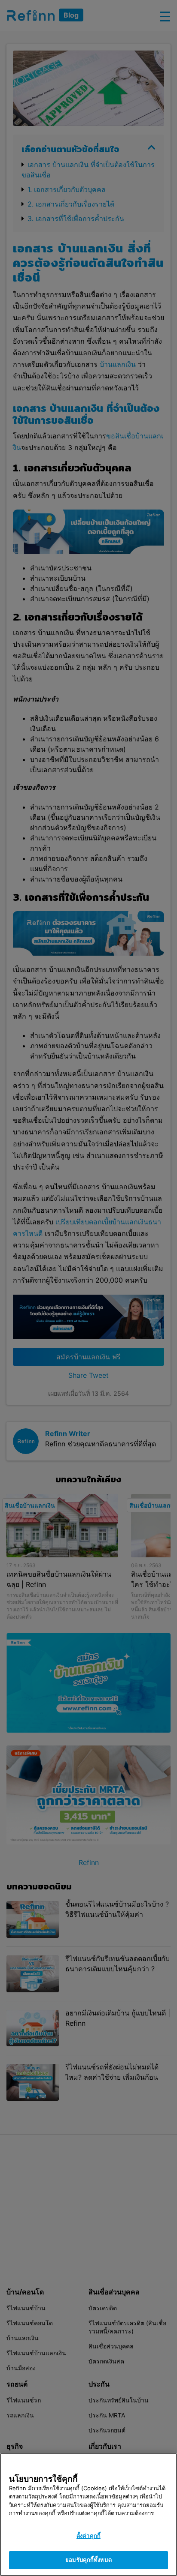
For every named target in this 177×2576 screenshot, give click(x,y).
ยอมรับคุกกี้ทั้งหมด (88, 2560)
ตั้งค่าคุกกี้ (88, 2536)
